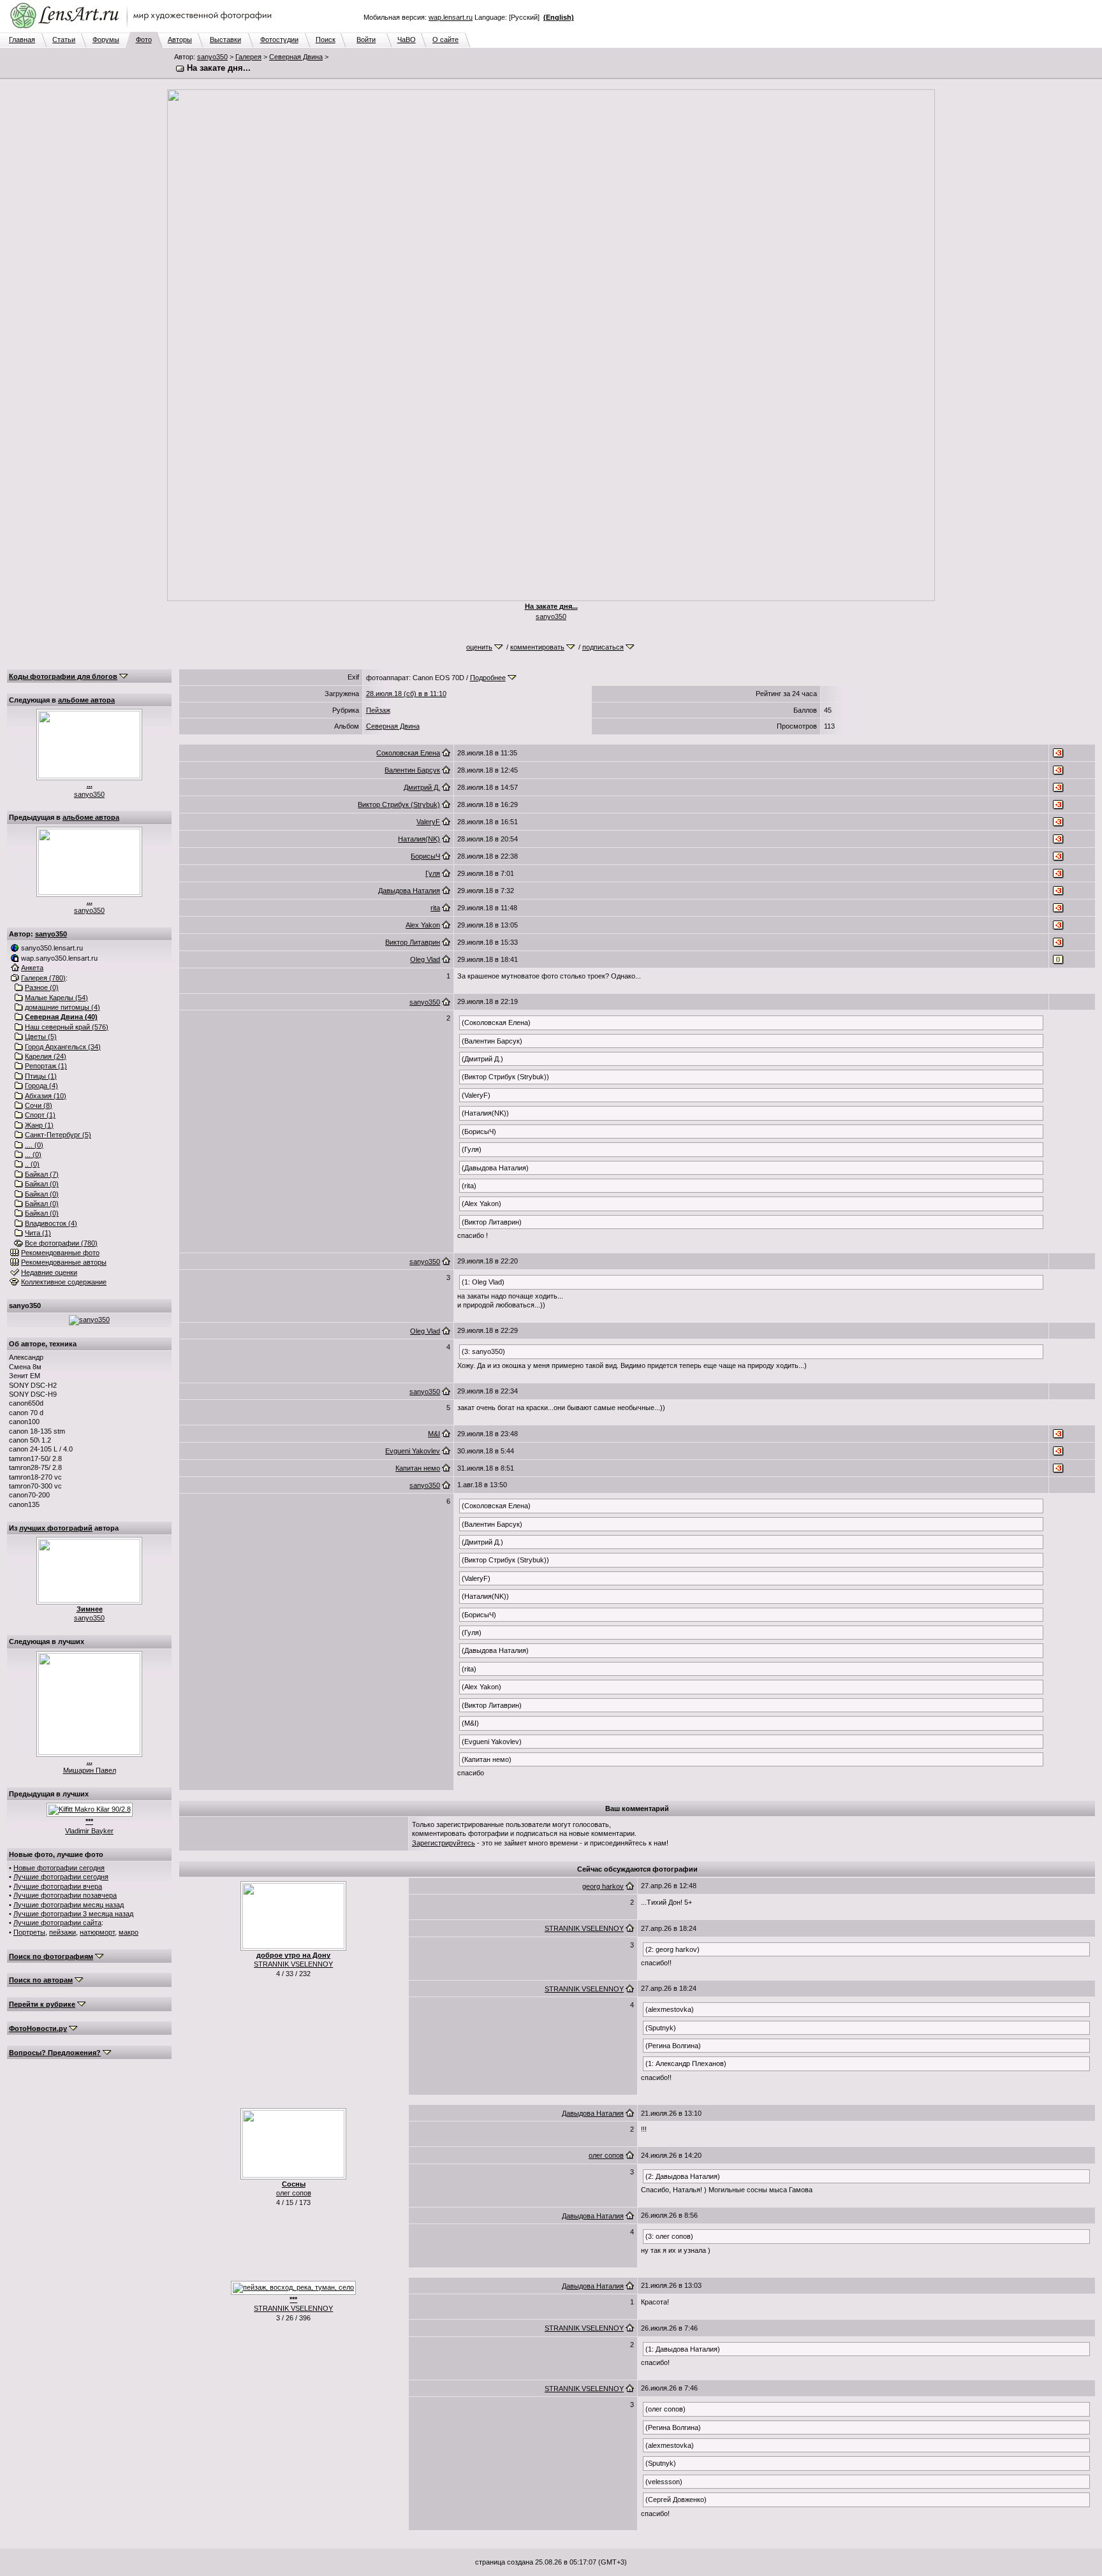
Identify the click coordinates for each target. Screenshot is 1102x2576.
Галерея (248, 57)
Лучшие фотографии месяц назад (69, 1905)
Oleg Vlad (425, 959)
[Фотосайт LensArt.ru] (143, 29)
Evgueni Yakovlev (413, 1451)
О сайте (445, 40)
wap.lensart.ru (451, 17)
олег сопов (294, 2193)
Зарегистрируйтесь (444, 1843)
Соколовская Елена (408, 753)
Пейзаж (378, 710)
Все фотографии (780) (61, 1243)
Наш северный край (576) (67, 1027)
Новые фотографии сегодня (59, 1868)
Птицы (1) (41, 1076)
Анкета (32, 968)
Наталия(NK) (419, 839)
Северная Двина (296, 57)
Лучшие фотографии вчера (58, 1886)
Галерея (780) (43, 978)
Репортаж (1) (46, 1066)
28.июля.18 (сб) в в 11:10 (406, 694)
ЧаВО (407, 40)
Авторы (180, 40)
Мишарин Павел (90, 1770)
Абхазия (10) (46, 1096)
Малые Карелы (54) (56, 998)
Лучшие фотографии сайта (57, 1923)
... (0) (33, 1154)
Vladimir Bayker (89, 1831)
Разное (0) (42, 987)
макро (129, 1932)
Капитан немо (418, 1468)
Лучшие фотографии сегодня (61, 1877)
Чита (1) (38, 1233)
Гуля (433, 873)
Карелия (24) (46, 1056)
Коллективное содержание (64, 1282)
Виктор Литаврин (413, 942)
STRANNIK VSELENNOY (293, 1964)
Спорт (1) (40, 1115)
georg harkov (603, 1886)
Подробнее (488, 678)
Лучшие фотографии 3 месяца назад (73, 1914)
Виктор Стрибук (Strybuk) (399, 804)
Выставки (225, 40)
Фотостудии (279, 40)
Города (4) (41, 1086)
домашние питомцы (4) (62, 1007)
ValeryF (428, 822)
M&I (434, 1434)
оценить (479, 647)
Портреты (29, 1932)
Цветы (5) (41, 1037)
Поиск (326, 40)
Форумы (106, 40)
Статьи (64, 40)
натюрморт (97, 1932)
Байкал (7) (42, 1174)
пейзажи (62, 1932)
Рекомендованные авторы (64, 1262)
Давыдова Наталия (409, 891)
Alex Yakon (423, 925)
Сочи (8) (39, 1105)
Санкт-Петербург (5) (58, 1135)
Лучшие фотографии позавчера (65, 1895)
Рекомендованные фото (60, 1253)
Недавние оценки (49, 1272)
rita (435, 908)
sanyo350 (212, 57)
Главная (22, 40)
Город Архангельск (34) (63, 1047)
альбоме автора (86, 700)
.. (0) (32, 1164)
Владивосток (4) (51, 1223)
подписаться (603, 647)
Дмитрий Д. (422, 787)
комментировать (537, 647)
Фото (144, 40)
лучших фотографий (56, 1528)
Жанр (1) (39, 1125)
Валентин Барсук (412, 770)
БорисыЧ (425, 856)
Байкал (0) (42, 1184)
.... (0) (34, 1145)
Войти (366, 40)
